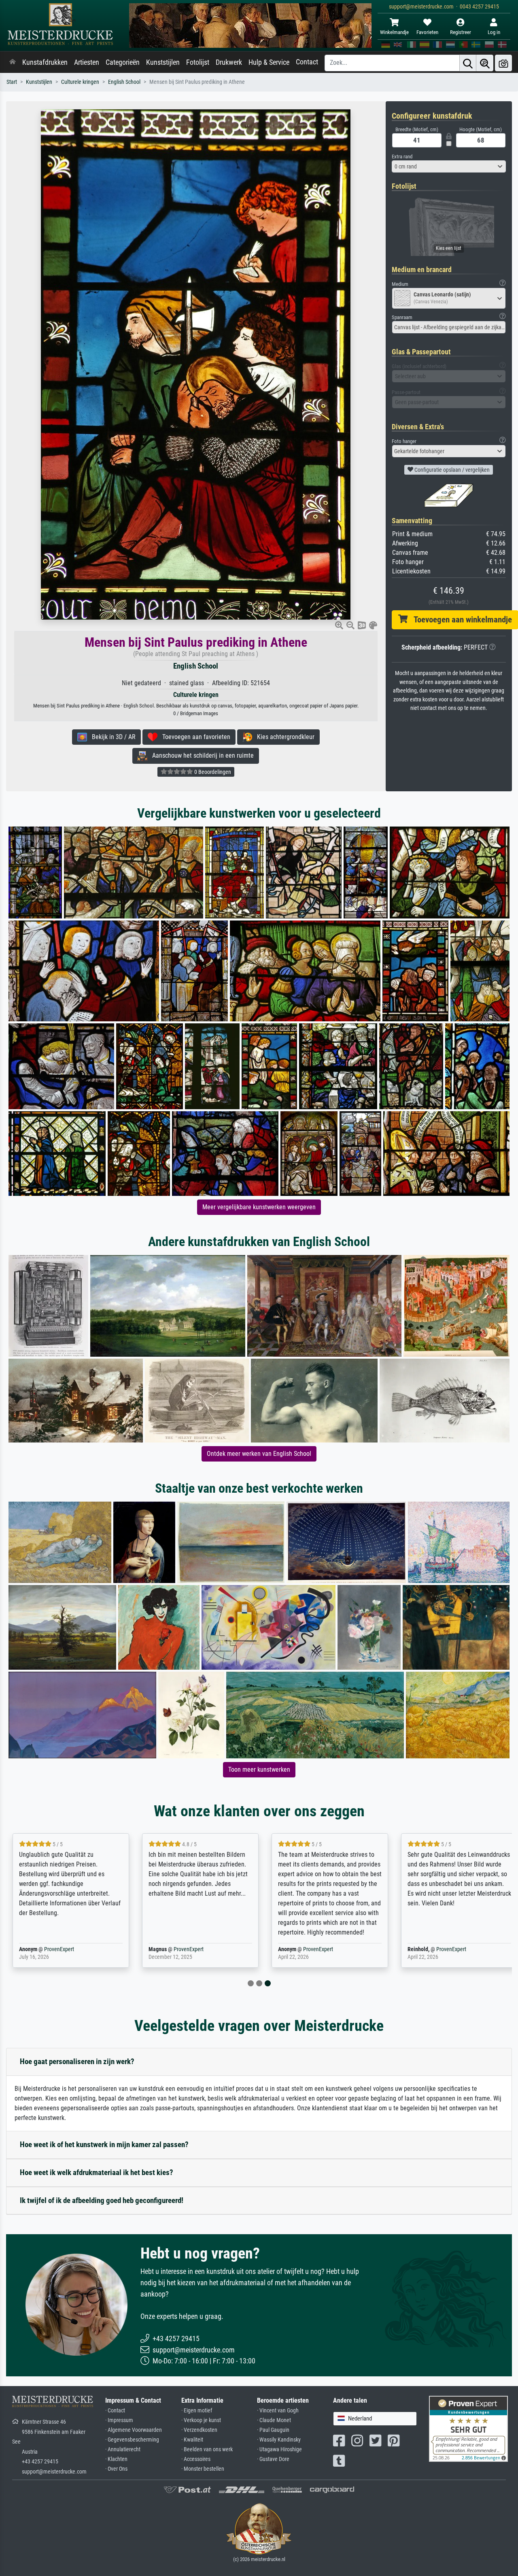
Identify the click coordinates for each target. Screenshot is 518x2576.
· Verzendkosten (199, 2430)
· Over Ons (116, 2469)
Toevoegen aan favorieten (194, 737)
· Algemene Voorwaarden (134, 2430)
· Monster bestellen (203, 2469)
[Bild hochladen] (503, 63)
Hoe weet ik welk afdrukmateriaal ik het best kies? (97, 2172)
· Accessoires (196, 2459)
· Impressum (119, 2420)
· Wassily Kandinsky (279, 2440)
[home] (13, 62)
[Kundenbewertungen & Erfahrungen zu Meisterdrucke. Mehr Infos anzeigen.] (468, 2428)
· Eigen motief (197, 2411)
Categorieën (123, 62)
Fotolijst (198, 62)
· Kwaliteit (192, 2440)
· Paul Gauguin (273, 2430)
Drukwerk (229, 62)
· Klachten (116, 2459)
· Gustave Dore (273, 2459)
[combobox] (449, 166)
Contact (307, 62)
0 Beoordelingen (212, 772)
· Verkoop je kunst (201, 2420)
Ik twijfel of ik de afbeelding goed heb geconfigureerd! (102, 2200)
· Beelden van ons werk (207, 2449)
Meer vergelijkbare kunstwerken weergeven (259, 1207)
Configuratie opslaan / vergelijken (451, 470)
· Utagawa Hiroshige (279, 2449)
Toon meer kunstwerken (259, 1770)
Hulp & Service (269, 62)
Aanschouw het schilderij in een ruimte (201, 755)
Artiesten (87, 62)
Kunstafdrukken (45, 62)
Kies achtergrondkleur (283, 737)
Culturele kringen (80, 82)
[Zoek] (468, 63)
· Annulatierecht (123, 2449)
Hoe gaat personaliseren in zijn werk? (77, 2061)
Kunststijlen (163, 62)
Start (12, 82)
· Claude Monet (274, 2420)
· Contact (115, 2411)
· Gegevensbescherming (132, 2440)
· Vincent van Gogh (278, 2411)
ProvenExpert (59, 1949)
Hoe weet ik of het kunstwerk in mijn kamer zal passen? (104, 2145)
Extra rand (402, 157)
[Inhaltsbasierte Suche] (485, 63)
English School (124, 82)
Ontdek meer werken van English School (259, 1454)
